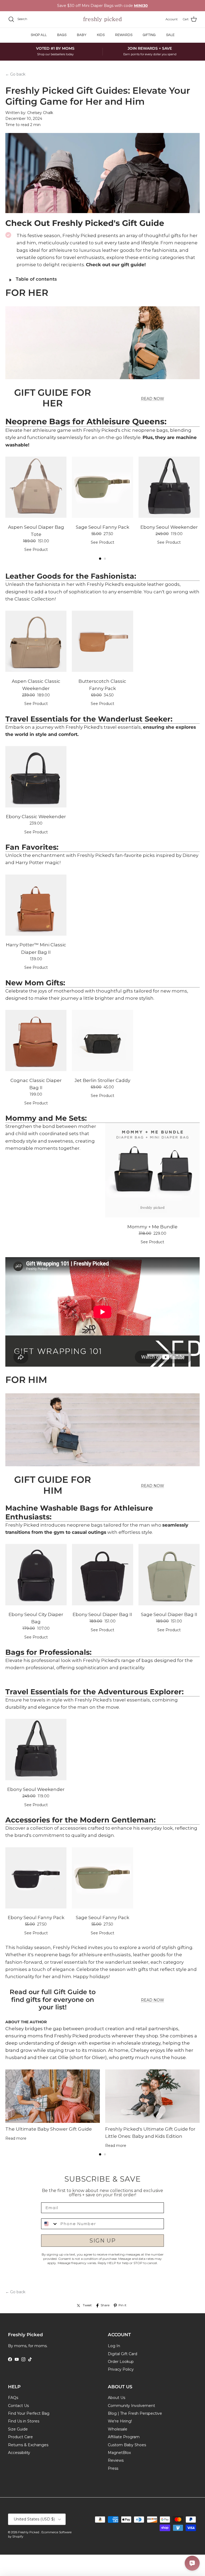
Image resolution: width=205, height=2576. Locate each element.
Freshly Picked (29, 2532)
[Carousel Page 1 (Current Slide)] (100, 559)
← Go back (15, 74)
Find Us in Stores (24, 2421)
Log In (114, 2346)
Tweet (87, 2305)
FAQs (13, 2398)
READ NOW (153, 399)
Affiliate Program (124, 2437)
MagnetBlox (119, 2453)
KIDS (101, 35)
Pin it (122, 2305)
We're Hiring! (120, 2421)
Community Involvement (131, 2406)
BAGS (62, 35)
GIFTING (149, 35)
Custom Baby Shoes (127, 2445)
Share (105, 2305)
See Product (36, 550)
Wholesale (118, 2429)
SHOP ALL (39, 35)
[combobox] (50, 2224)
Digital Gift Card (123, 2354)
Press (113, 2468)
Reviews (116, 2460)
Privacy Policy (121, 2369)
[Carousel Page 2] (105, 559)
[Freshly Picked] (102, 19)
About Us (117, 2398)
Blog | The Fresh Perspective (135, 2413)
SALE (170, 35)
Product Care (20, 2437)
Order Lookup (121, 2362)
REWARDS (124, 35)
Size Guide (18, 2429)
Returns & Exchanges (28, 2445)
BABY (82, 35)
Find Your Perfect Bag (29, 2413)
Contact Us (18, 2406)
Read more (16, 2138)
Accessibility (19, 2453)
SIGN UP (103, 2241)
